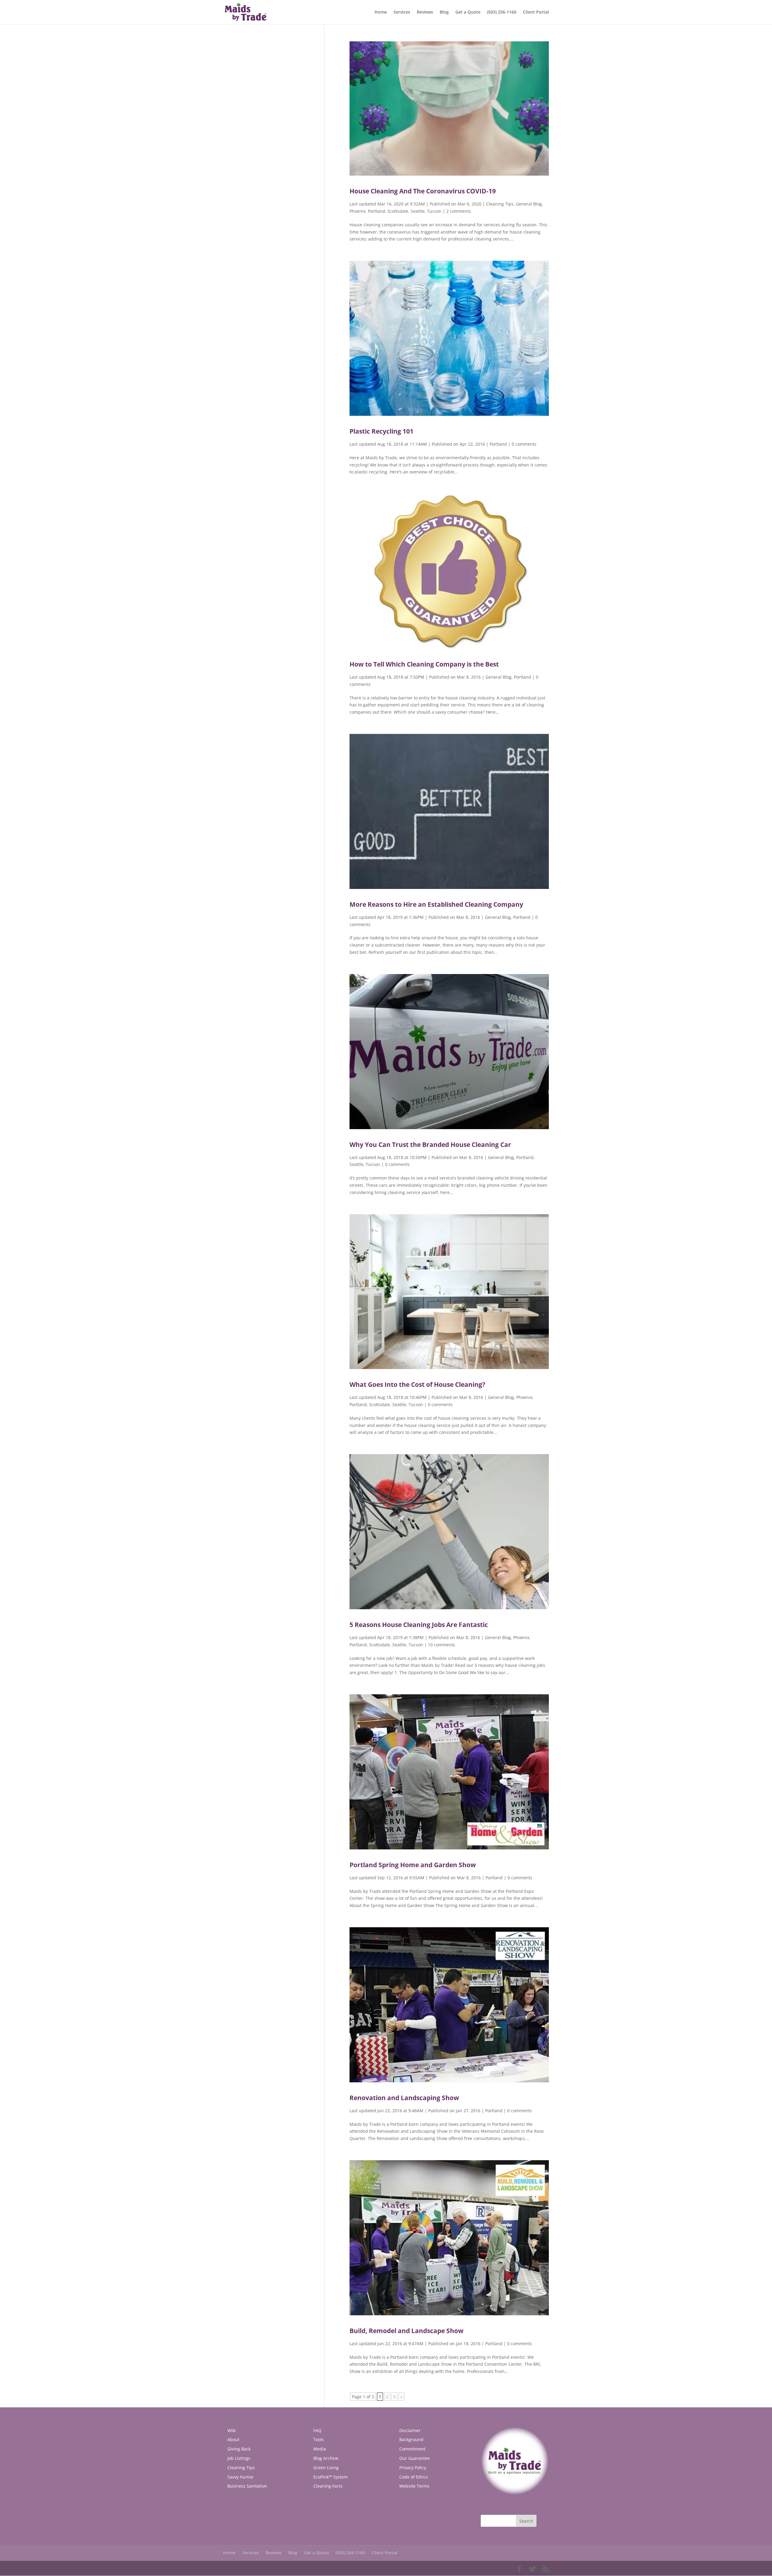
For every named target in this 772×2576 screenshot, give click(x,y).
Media (320, 2449)
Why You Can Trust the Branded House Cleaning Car (430, 1145)
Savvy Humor (240, 2477)
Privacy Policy (413, 2468)
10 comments (441, 1645)
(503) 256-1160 (502, 12)
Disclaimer (410, 2430)
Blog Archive (326, 2458)
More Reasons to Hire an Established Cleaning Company (436, 904)
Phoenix (358, 211)
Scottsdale (398, 211)
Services (402, 12)
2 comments (459, 211)
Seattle (418, 211)
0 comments (524, 444)
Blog (444, 12)
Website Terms (414, 2486)
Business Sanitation (247, 2486)
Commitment (412, 2449)
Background (411, 2439)
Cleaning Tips (500, 204)
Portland (377, 211)
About (233, 2439)
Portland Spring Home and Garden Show (413, 1865)
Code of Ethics (414, 2477)
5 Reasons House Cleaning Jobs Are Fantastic (419, 1625)
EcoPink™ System (331, 2477)
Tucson (434, 211)
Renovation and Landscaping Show (404, 2098)
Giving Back (239, 2449)
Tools (319, 2439)
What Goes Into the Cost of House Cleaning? (417, 1384)
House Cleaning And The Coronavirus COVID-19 (423, 191)
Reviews (425, 12)
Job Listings (239, 2458)
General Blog (529, 204)
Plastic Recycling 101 (381, 431)
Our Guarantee (414, 2458)
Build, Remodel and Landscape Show (407, 2331)
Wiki (232, 2430)
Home (381, 12)
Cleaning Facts (328, 2486)
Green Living (326, 2468)
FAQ (317, 2430)
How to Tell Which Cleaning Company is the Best (424, 664)
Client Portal (536, 12)
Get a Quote (468, 12)
